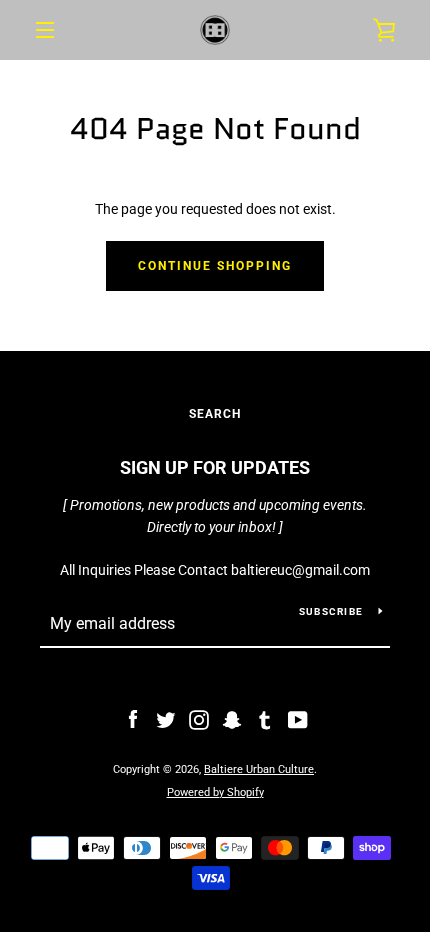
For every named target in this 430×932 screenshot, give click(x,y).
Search (215, 414)
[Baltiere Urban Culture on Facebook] (133, 719)
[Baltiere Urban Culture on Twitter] (166, 719)
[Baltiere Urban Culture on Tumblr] (265, 719)
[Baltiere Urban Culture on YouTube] (298, 719)
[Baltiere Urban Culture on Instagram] (199, 719)
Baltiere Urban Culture (259, 769)
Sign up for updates (215, 467)
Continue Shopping (215, 266)
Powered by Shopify (215, 792)
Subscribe (331, 611)
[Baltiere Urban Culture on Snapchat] (232, 719)
